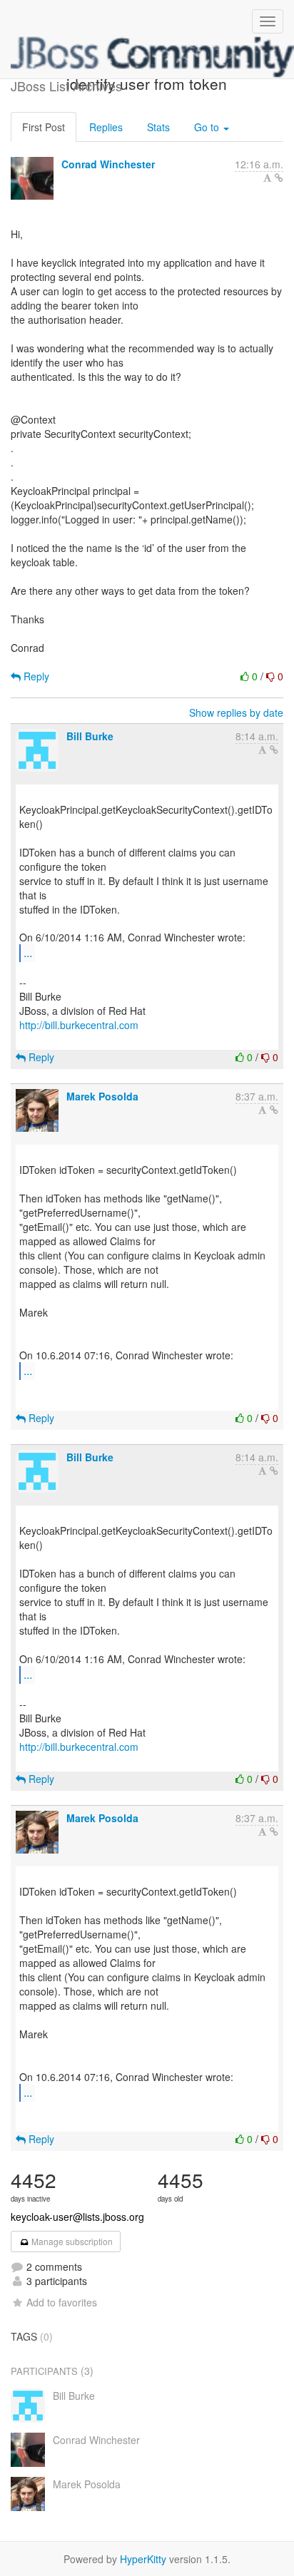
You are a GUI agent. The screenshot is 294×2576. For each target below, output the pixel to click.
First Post (44, 127)
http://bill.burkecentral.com (79, 1025)
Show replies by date (236, 712)
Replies (106, 127)
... (28, 952)
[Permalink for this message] (279, 178)
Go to (208, 127)
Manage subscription (71, 2241)
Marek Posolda (102, 1096)
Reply (35, 676)
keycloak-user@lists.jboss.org (77, 2217)
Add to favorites (62, 2302)
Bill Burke (90, 736)
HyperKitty (143, 2559)
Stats (158, 127)
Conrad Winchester (108, 164)
